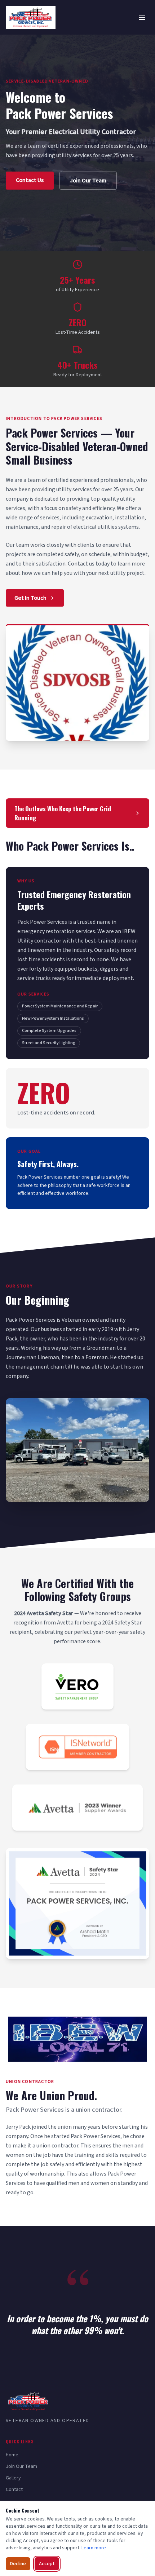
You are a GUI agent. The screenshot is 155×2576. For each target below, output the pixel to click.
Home (12, 2455)
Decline (18, 2564)
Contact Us (30, 180)
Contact (14, 2489)
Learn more (94, 2548)
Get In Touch (30, 598)
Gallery (13, 2478)
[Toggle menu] (142, 17)
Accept (47, 2564)
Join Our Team (88, 181)
